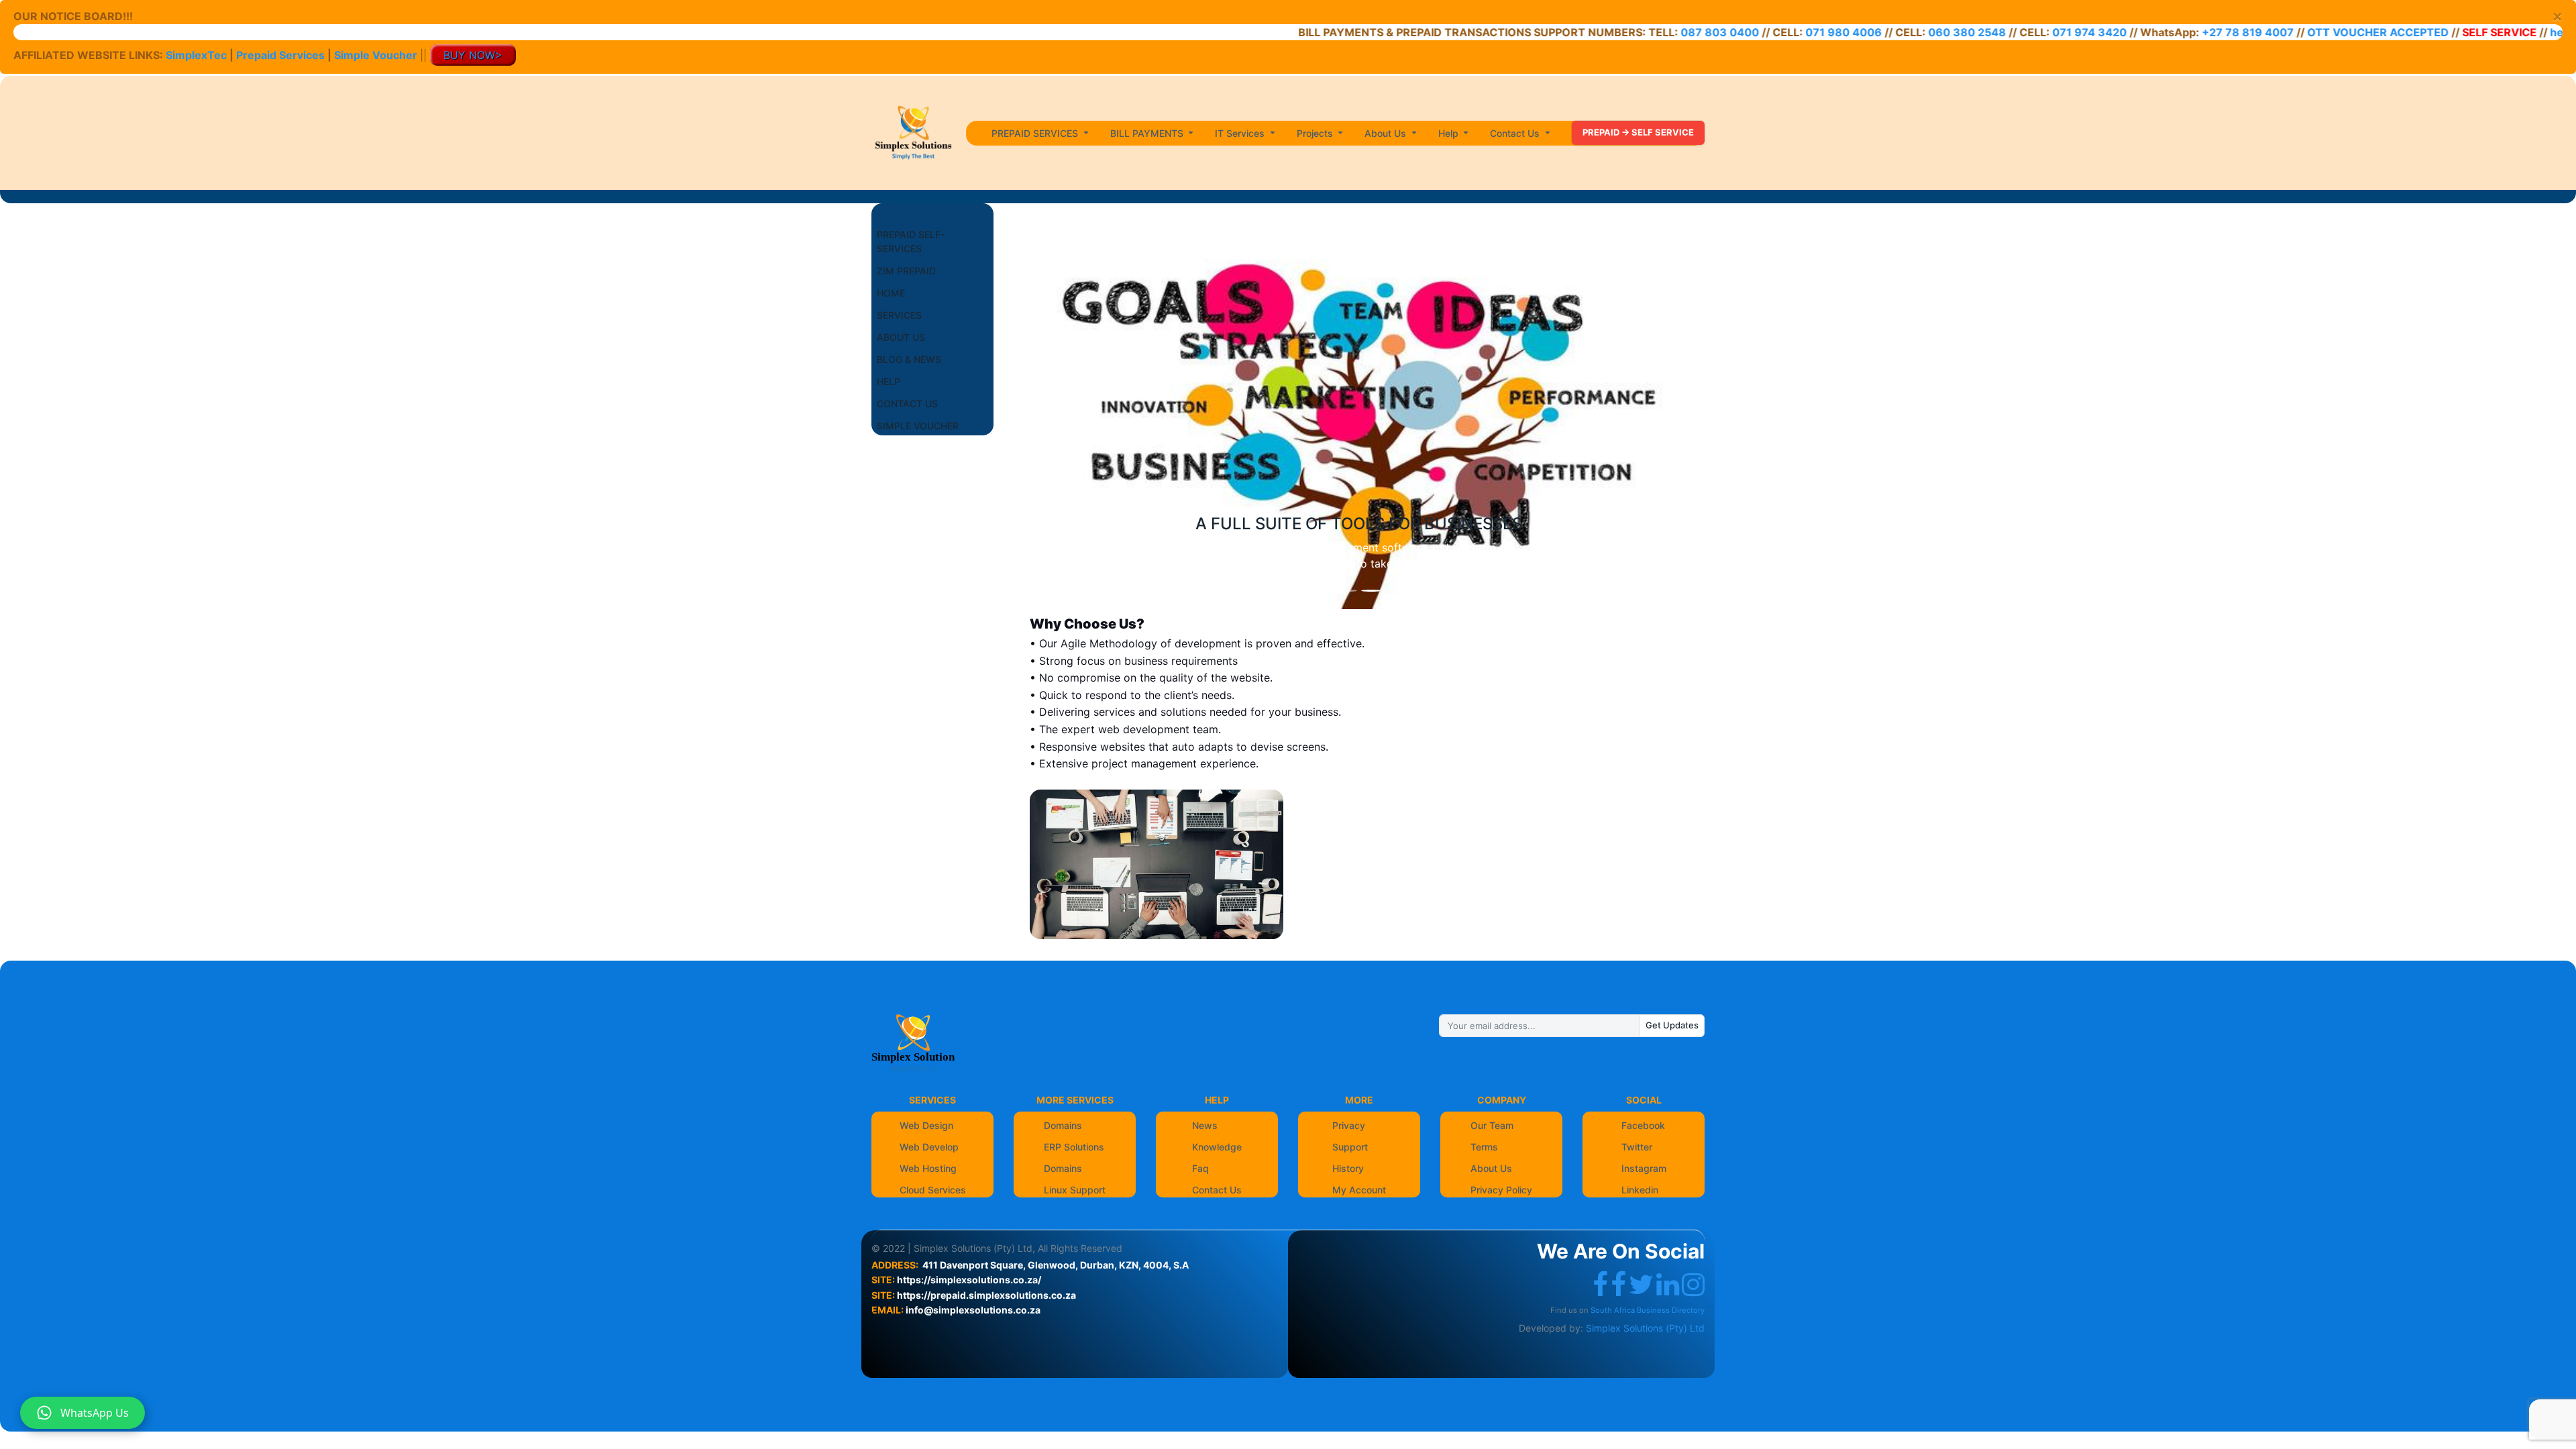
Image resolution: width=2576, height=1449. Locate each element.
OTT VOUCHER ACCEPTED (2311, 32)
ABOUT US (901, 337)
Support (1350, 1147)
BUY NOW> (473, 55)
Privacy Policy (1501, 1190)
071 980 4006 (1776, 32)
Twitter (1637, 1147)
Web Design (926, 1125)
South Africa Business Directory (1648, 1310)
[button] (1056, 417)
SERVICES (899, 315)
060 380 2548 (1900, 32)
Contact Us (1217, 1190)
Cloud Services (933, 1190)
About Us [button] (1387, 133)
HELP (889, 381)
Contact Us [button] (1516, 133)
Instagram (1644, 1168)
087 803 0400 (1651, 32)
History (1348, 1168)
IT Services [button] (1241, 133)
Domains (1063, 1125)
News (1205, 1125)
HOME (891, 293)
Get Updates (1672, 1025)
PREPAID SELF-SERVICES (911, 241)
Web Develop (929, 1147)
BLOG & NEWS (909, 359)
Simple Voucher (376, 55)
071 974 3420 (2023, 32)
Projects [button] (1316, 133)
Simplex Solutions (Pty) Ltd (1645, 1328)
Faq (1200, 1168)
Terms (1484, 1147)
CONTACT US (907, 404)
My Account (1359, 1190)
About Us (1491, 1168)
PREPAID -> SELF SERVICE (1638, 132)
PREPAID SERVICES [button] (1036, 133)
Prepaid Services (280, 55)
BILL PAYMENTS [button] (1148, 133)
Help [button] (1450, 133)
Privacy (1349, 1125)
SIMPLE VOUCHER (918, 426)
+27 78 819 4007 (2181, 32)
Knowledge (1217, 1147)
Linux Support (1075, 1190)
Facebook (1643, 1125)
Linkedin (1640, 1190)
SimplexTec (198, 55)
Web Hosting (928, 1168)
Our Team (1492, 1125)
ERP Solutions (1074, 1147)
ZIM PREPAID (906, 271)
